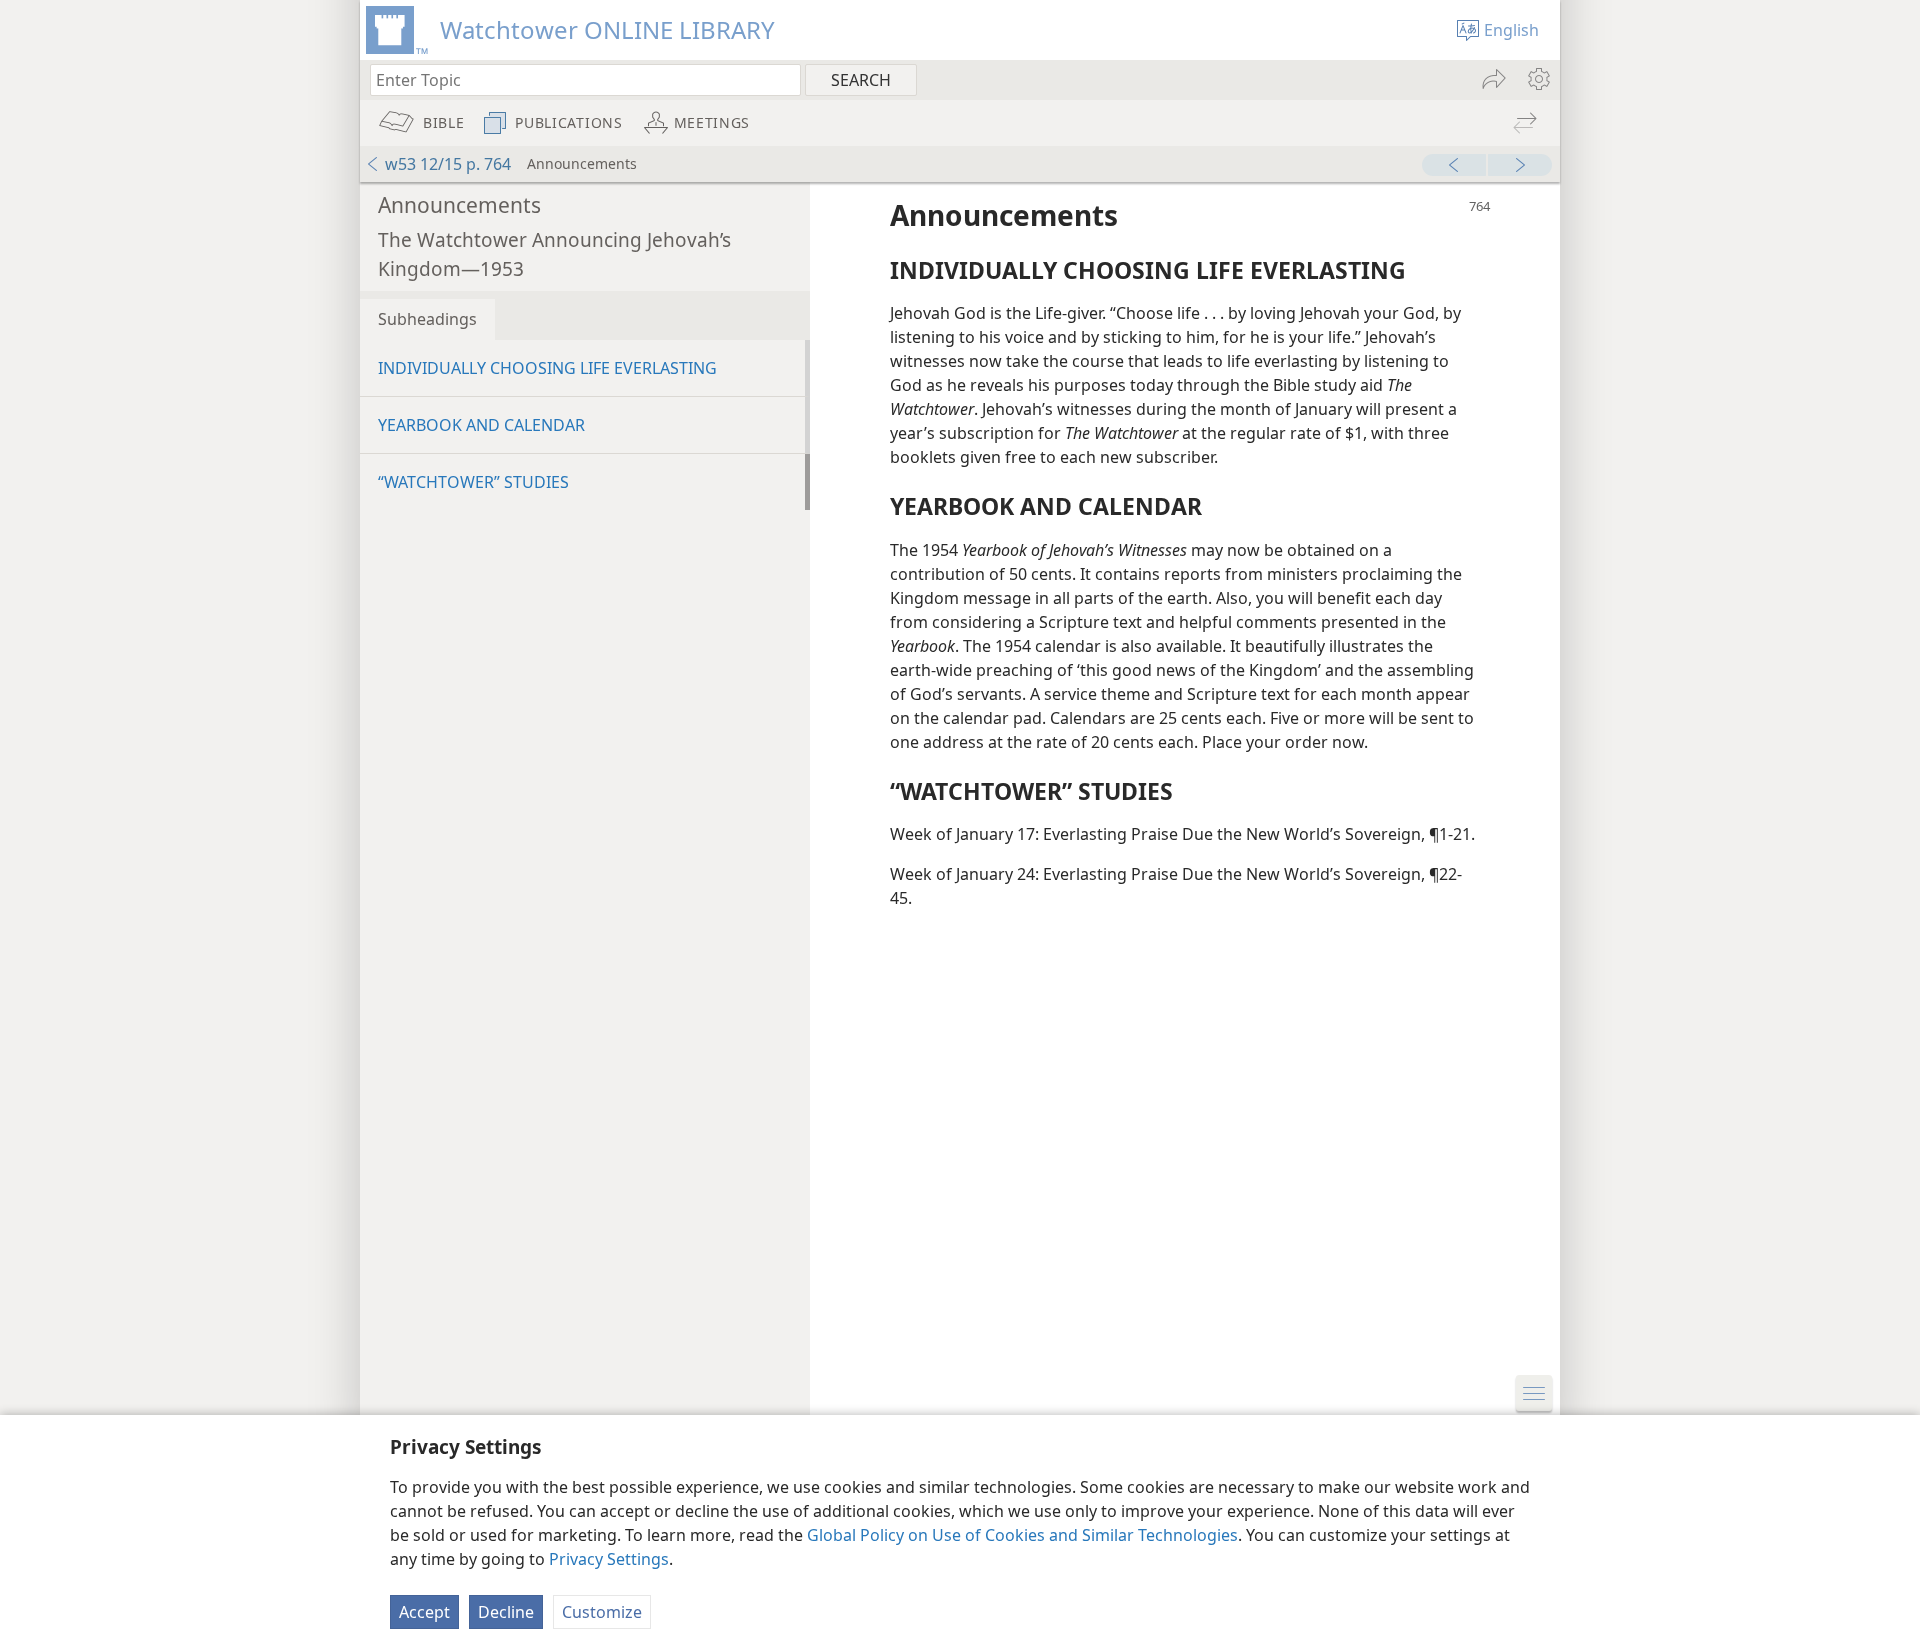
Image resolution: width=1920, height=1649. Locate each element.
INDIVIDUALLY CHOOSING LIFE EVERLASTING (547, 368)
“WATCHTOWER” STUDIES (473, 482)
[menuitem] (1537, 79)
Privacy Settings (609, 1559)
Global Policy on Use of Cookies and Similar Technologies (1022, 1535)
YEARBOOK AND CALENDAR (481, 425)
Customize (602, 1612)
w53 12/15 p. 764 (448, 164)
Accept (424, 1612)
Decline (506, 1612)
